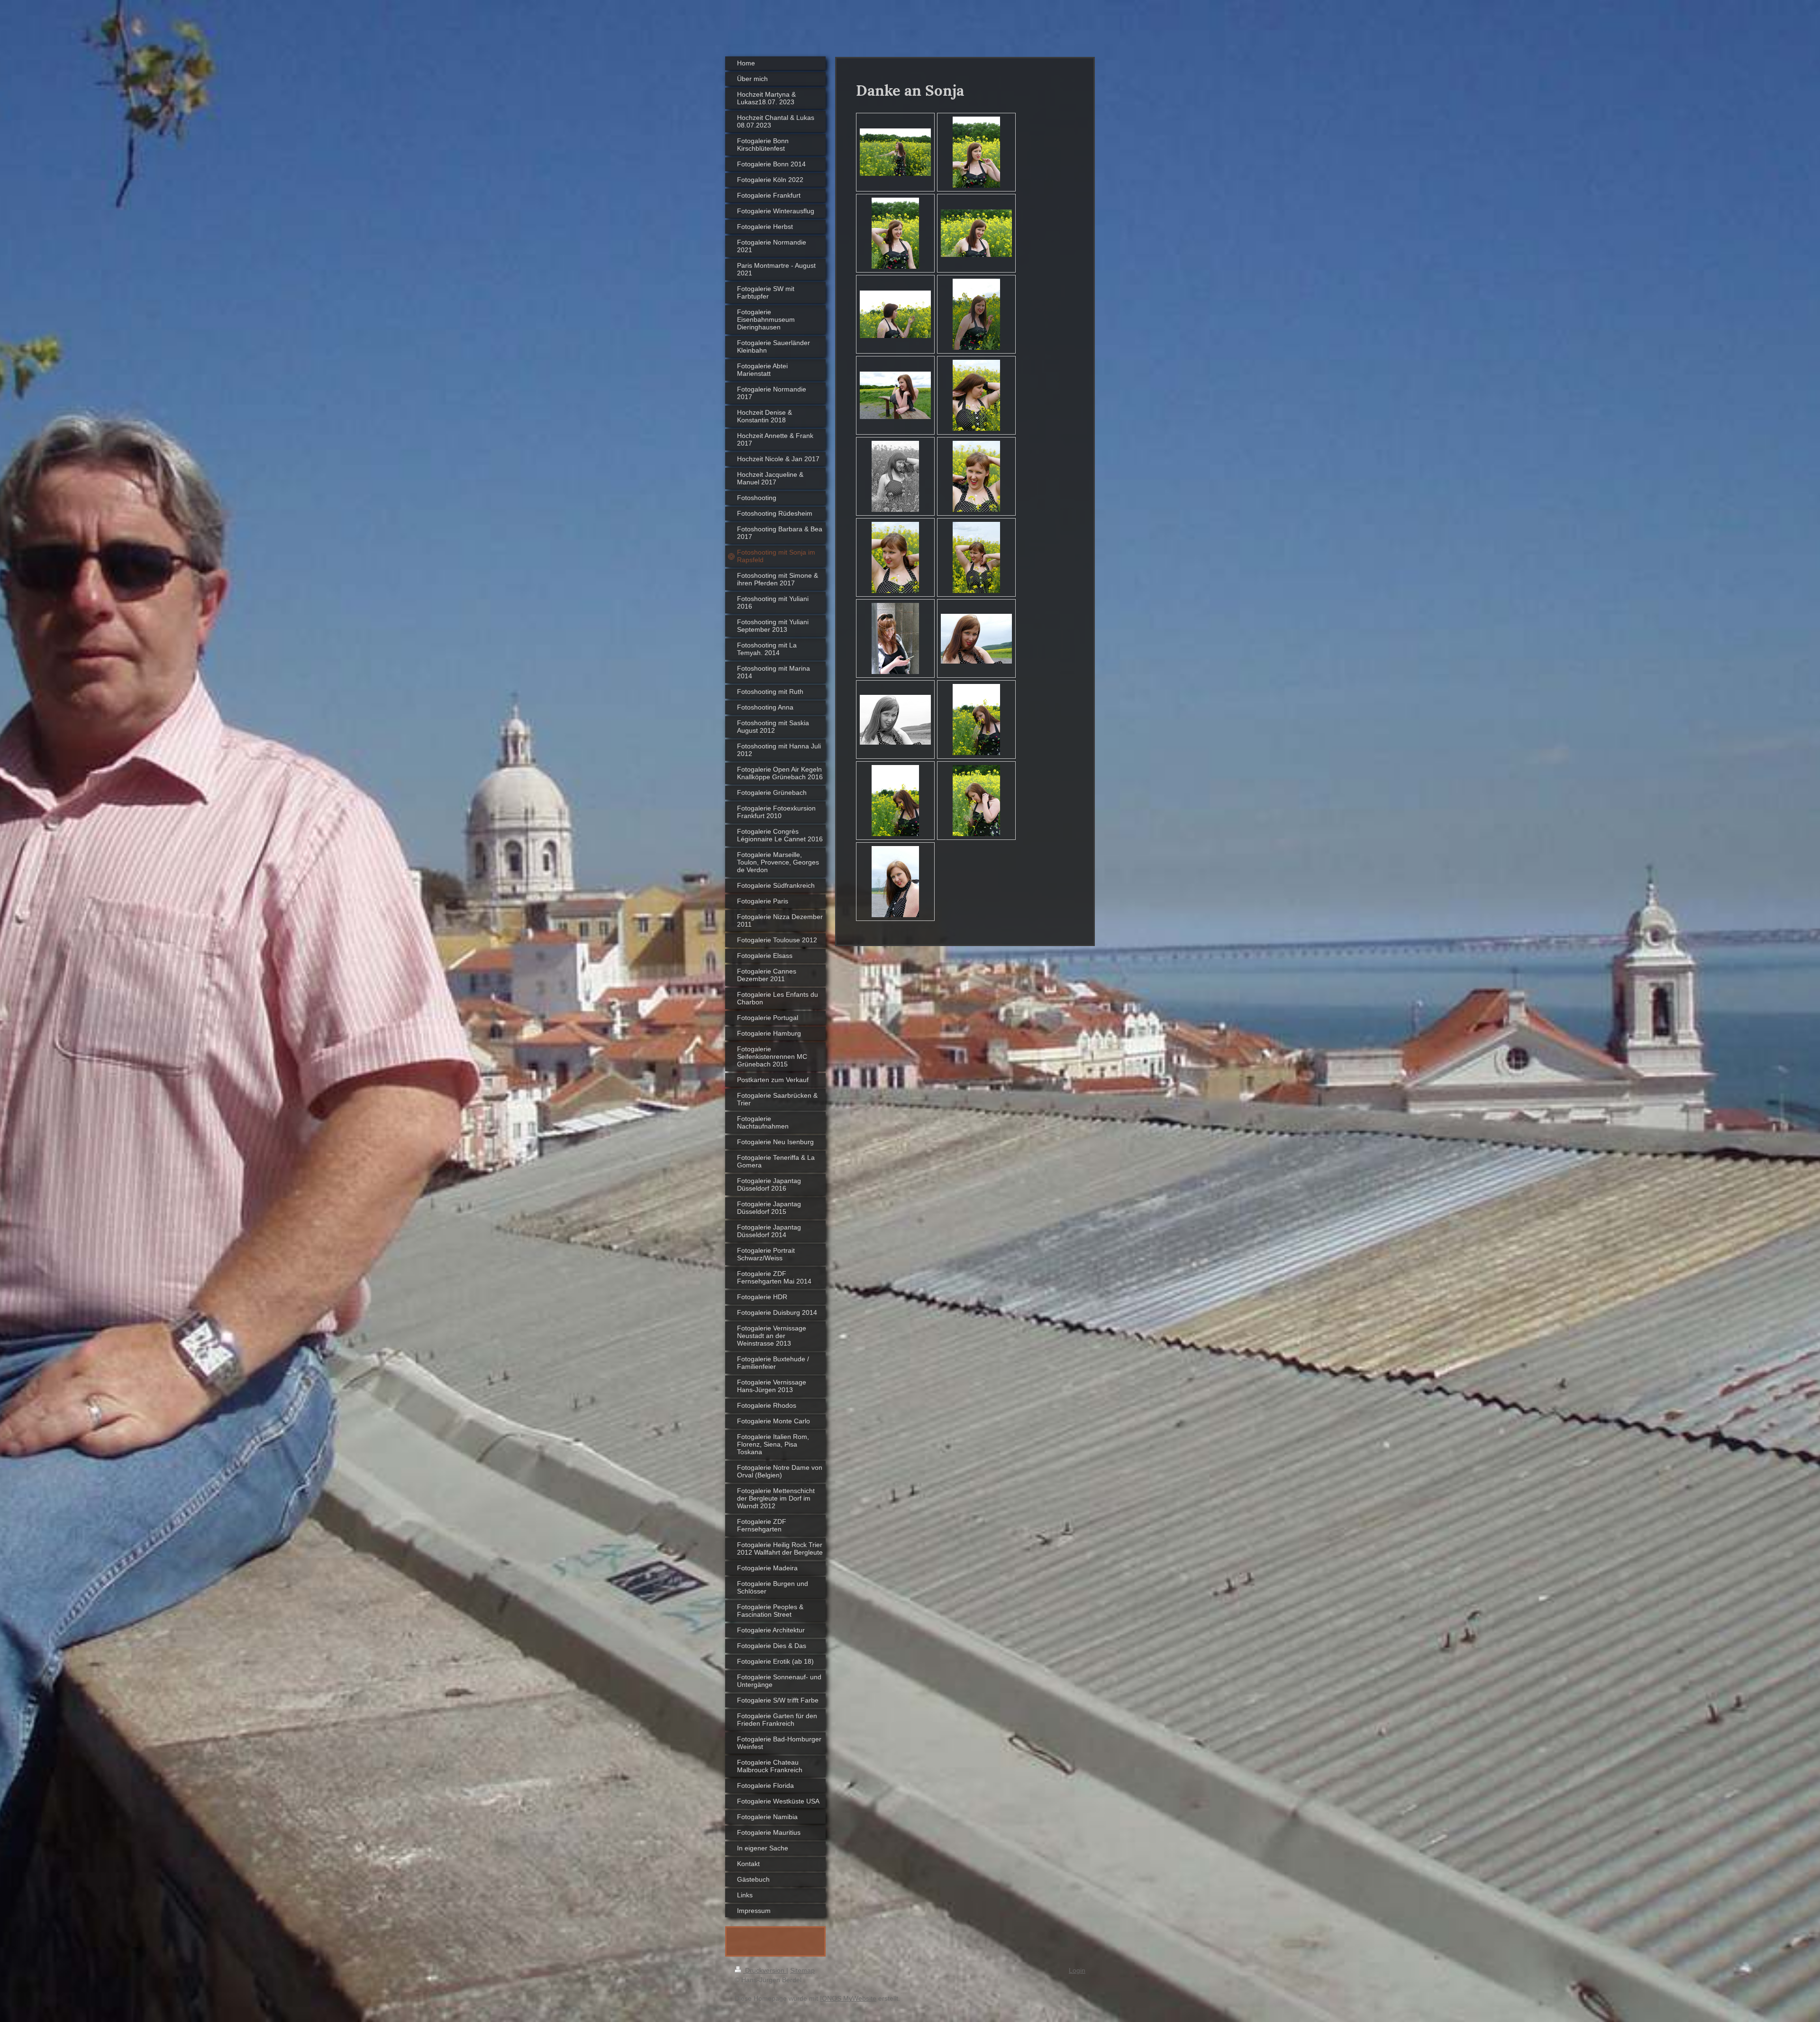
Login (1077, 1970)
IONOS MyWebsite (848, 1998)
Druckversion (765, 1970)
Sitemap (802, 1970)
